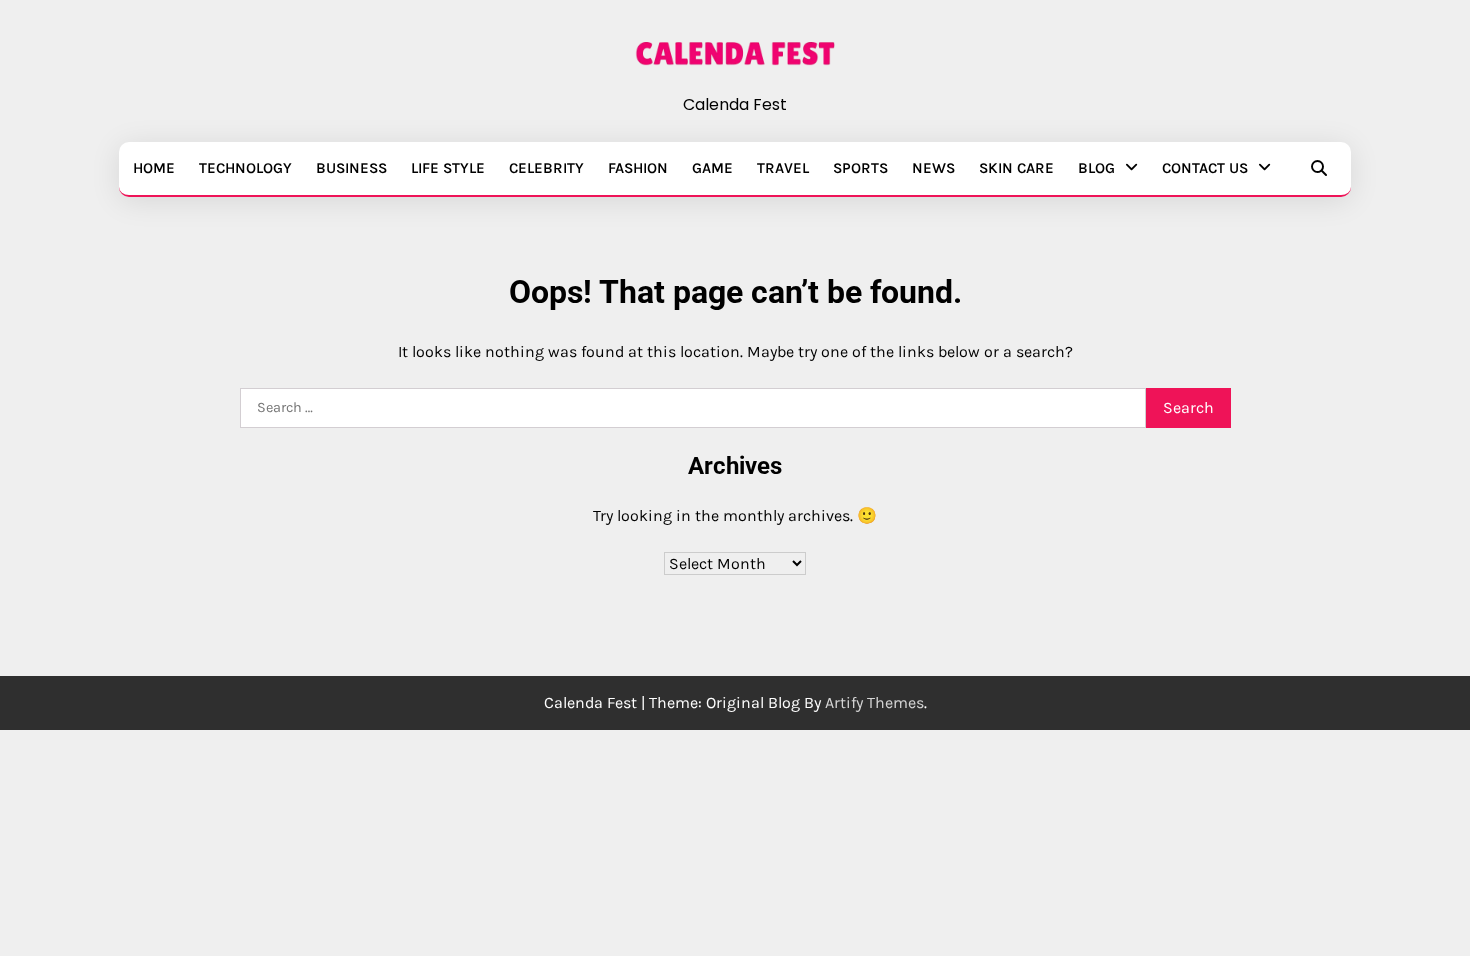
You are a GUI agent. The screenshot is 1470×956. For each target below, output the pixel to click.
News (933, 168)
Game (712, 168)
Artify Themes (874, 702)
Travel (783, 168)
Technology (245, 168)
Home (154, 168)
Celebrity (546, 168)
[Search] (1319, 168)
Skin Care (1016, 168)
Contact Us (1205, 168)
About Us (210, 215)
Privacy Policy (224, 254)
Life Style (448, 168)
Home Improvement (163, 294)
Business (351, 168)
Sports (860, 168)
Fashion (638, 168)
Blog (1096, 168)
